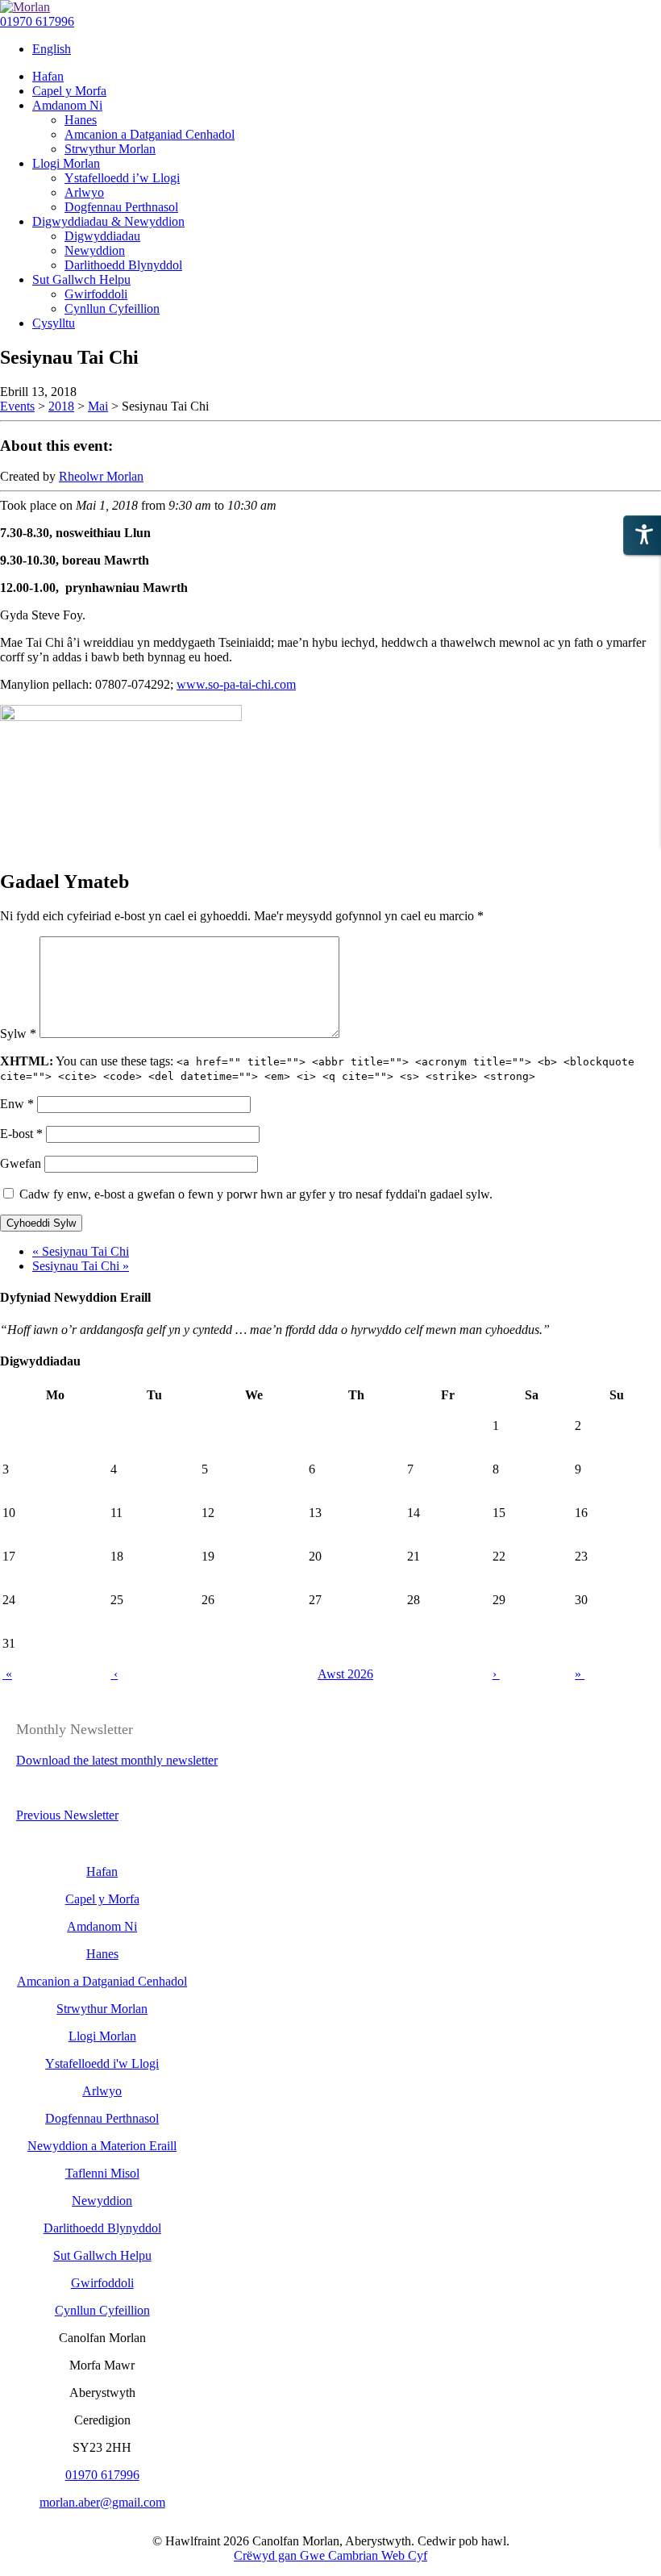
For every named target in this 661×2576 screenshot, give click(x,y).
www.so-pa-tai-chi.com (236, 684)
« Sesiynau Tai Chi (81, 1251)
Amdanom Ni (102, 1926)
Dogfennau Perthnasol (102, 2118)
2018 (61, 406)
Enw (17, 1104)
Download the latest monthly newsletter (117, 1760)
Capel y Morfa (102, 1899)
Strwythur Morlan (102, 2009)
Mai (98, 406)
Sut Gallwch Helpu (102, 2255)
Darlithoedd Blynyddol (102, 2228)
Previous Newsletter (67, 1815)
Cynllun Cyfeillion (102, 2310)
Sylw (18, 1034)
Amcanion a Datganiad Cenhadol (102, 1981)
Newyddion (102, 2201)
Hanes (102, 1954)
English (52, 49)
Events (17, 406)
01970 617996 (37, 21)
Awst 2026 (345, 1674)
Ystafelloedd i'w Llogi (102, 2063)
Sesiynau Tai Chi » (81, 1266)
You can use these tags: (317, 1068)
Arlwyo (102, 2091)
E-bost (21, 1134)
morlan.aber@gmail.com (102, 2502)
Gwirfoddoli (102, 2283)
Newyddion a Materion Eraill (102, 2146)
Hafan (102, 1872)
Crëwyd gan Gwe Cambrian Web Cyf (330, 2555)
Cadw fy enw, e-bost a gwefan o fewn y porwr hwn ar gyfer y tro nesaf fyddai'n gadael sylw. (256, 1194)
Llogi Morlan (102, 2036)
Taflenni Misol (102, 2173)
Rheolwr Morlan (101, 476)
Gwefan (21, 1163)
